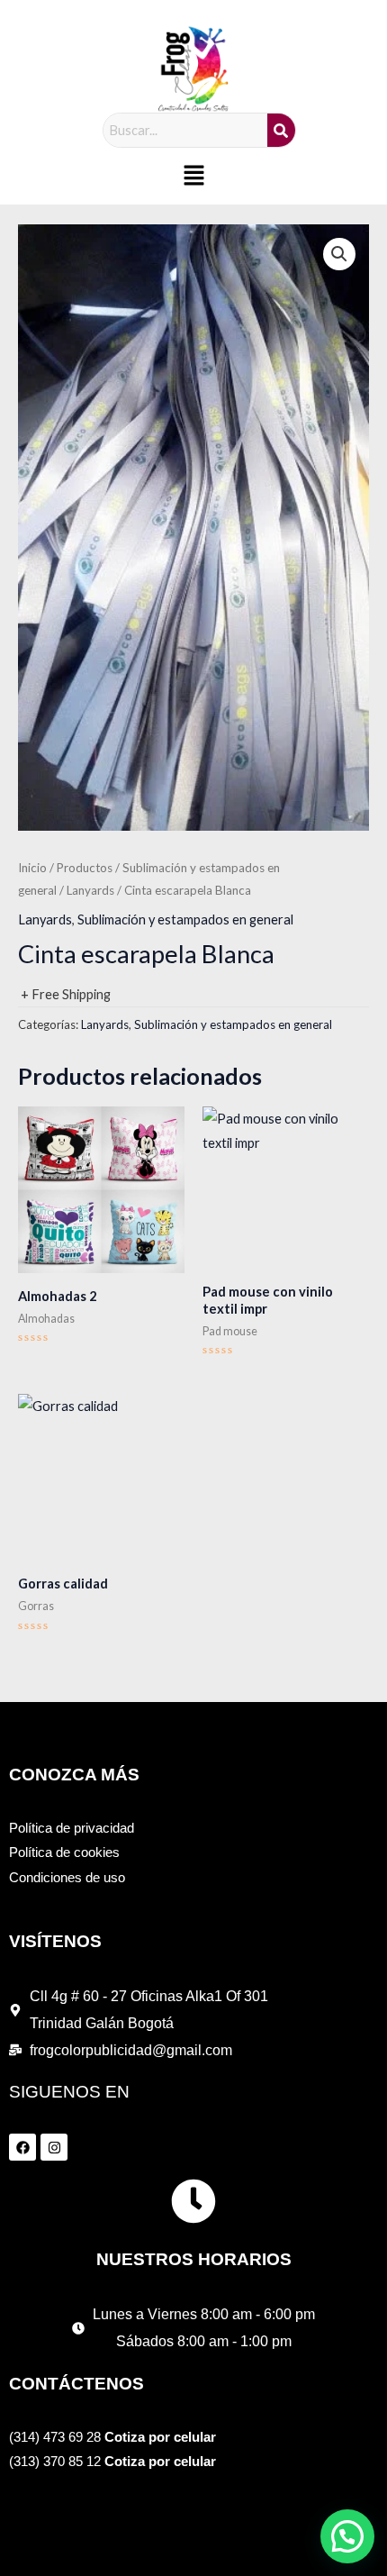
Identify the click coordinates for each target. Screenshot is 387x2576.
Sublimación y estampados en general (185, 919)
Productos (85, 868)
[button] (193, 176)
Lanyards (90, 890)
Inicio (32, 868)
